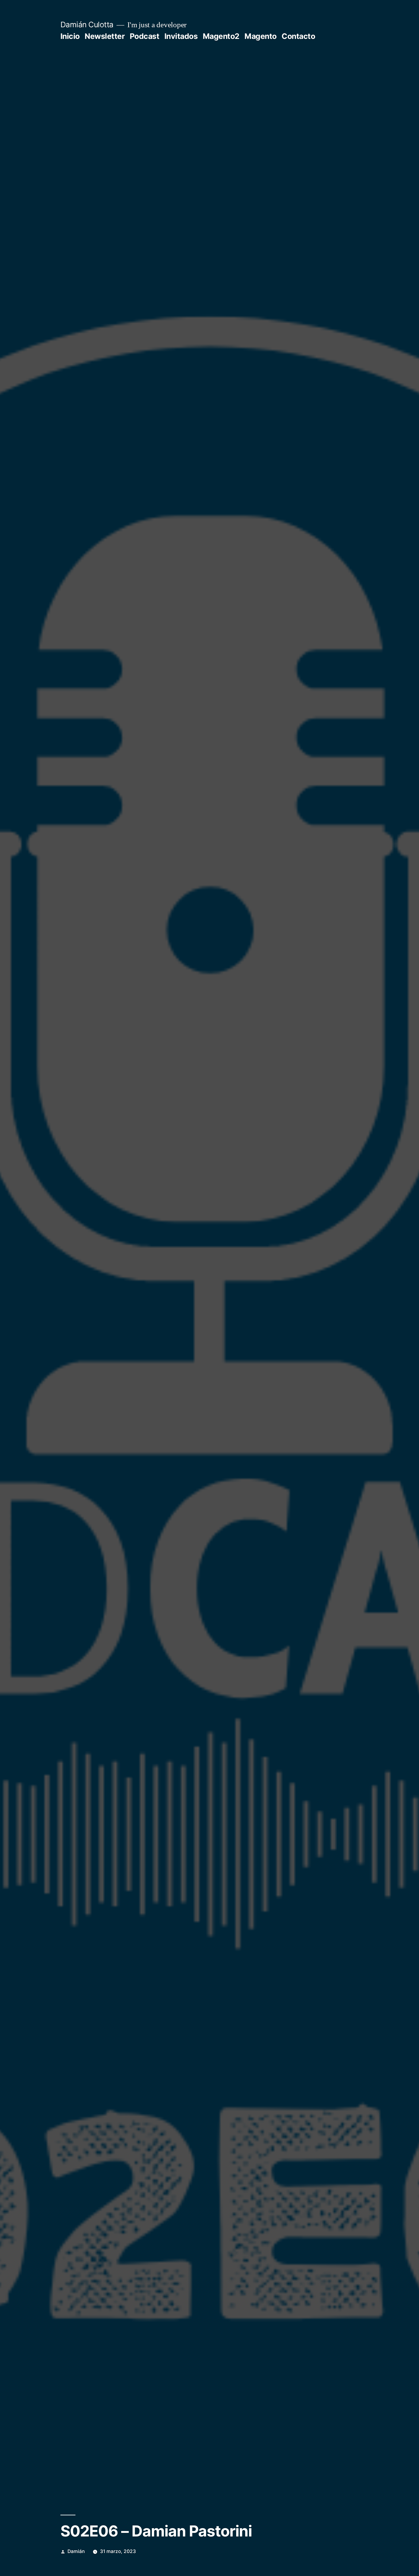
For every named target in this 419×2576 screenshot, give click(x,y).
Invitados (181, 36)
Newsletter (105, 36)
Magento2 (221, 36)
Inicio (70, 36)
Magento (261, 36)
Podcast (145, 36)
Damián (76, 2551)
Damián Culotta (87, 25)
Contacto (298, 36)
